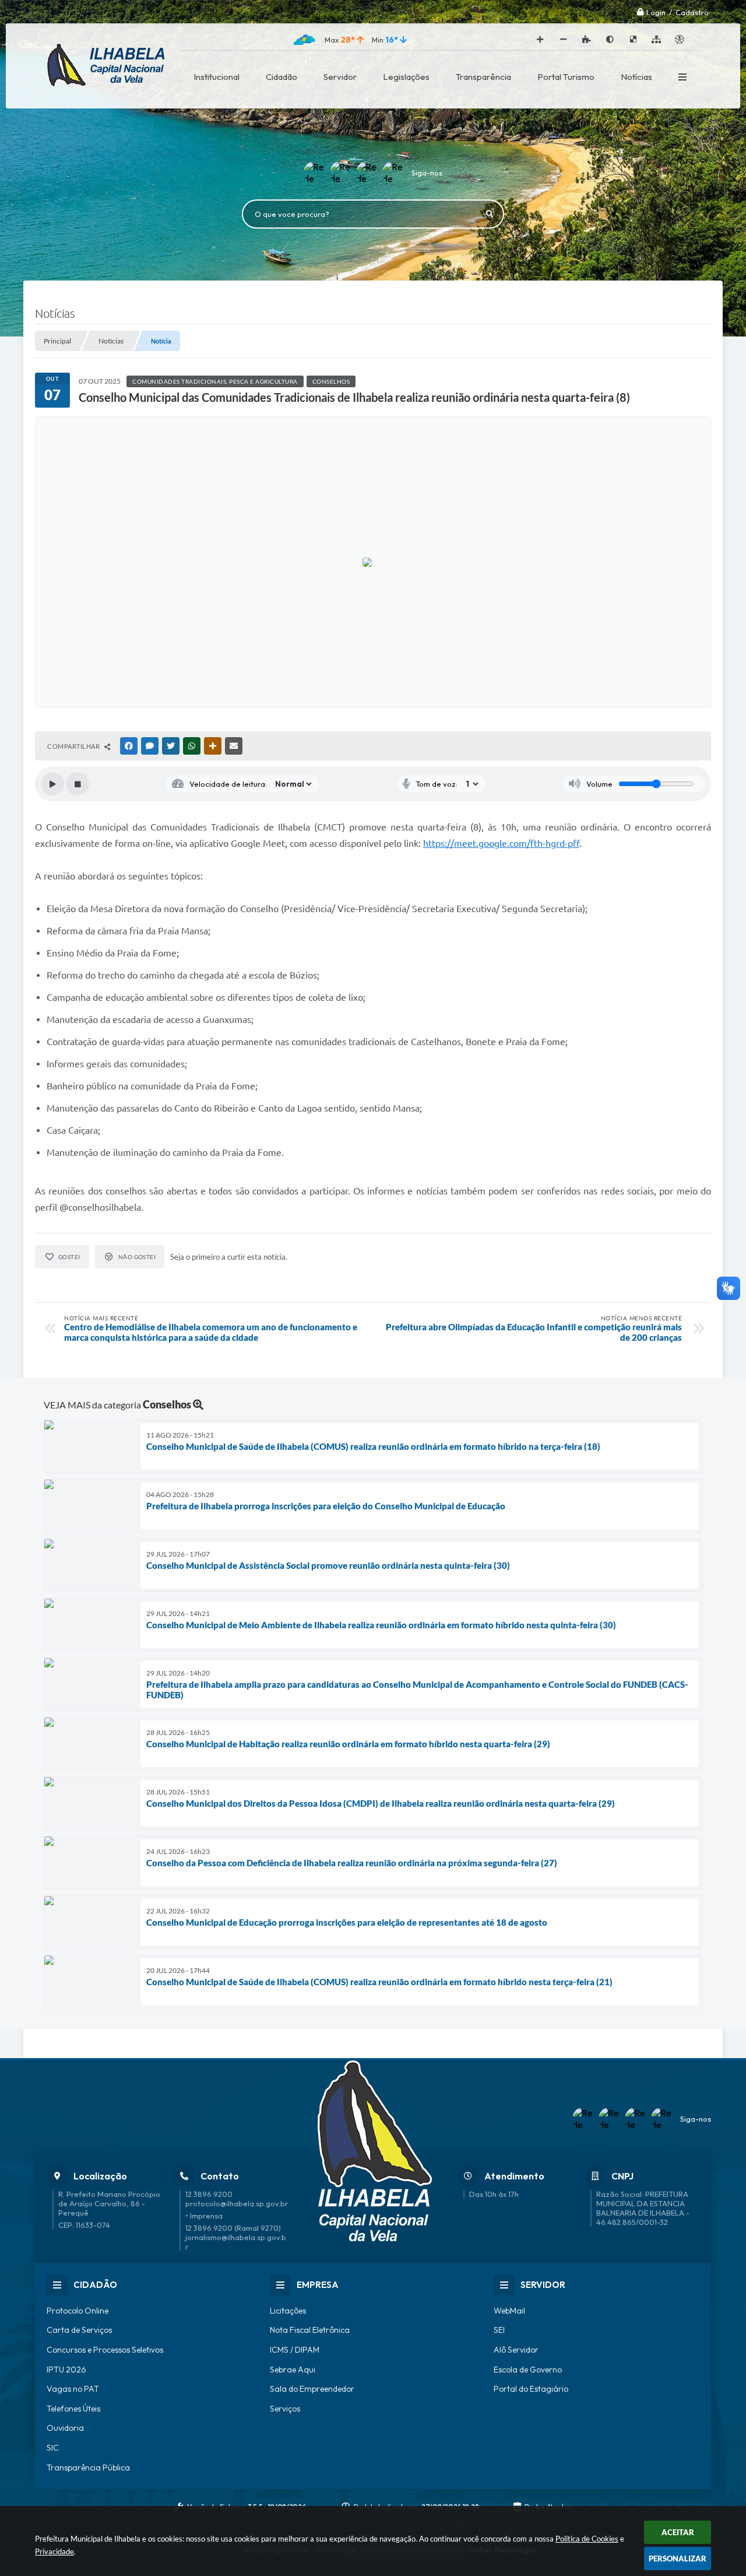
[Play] (52, 784)
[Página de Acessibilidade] (680, 40)
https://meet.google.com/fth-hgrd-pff (501, 843)
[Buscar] (490, 214)
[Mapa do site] (656, 40)
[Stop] (78, 784)
